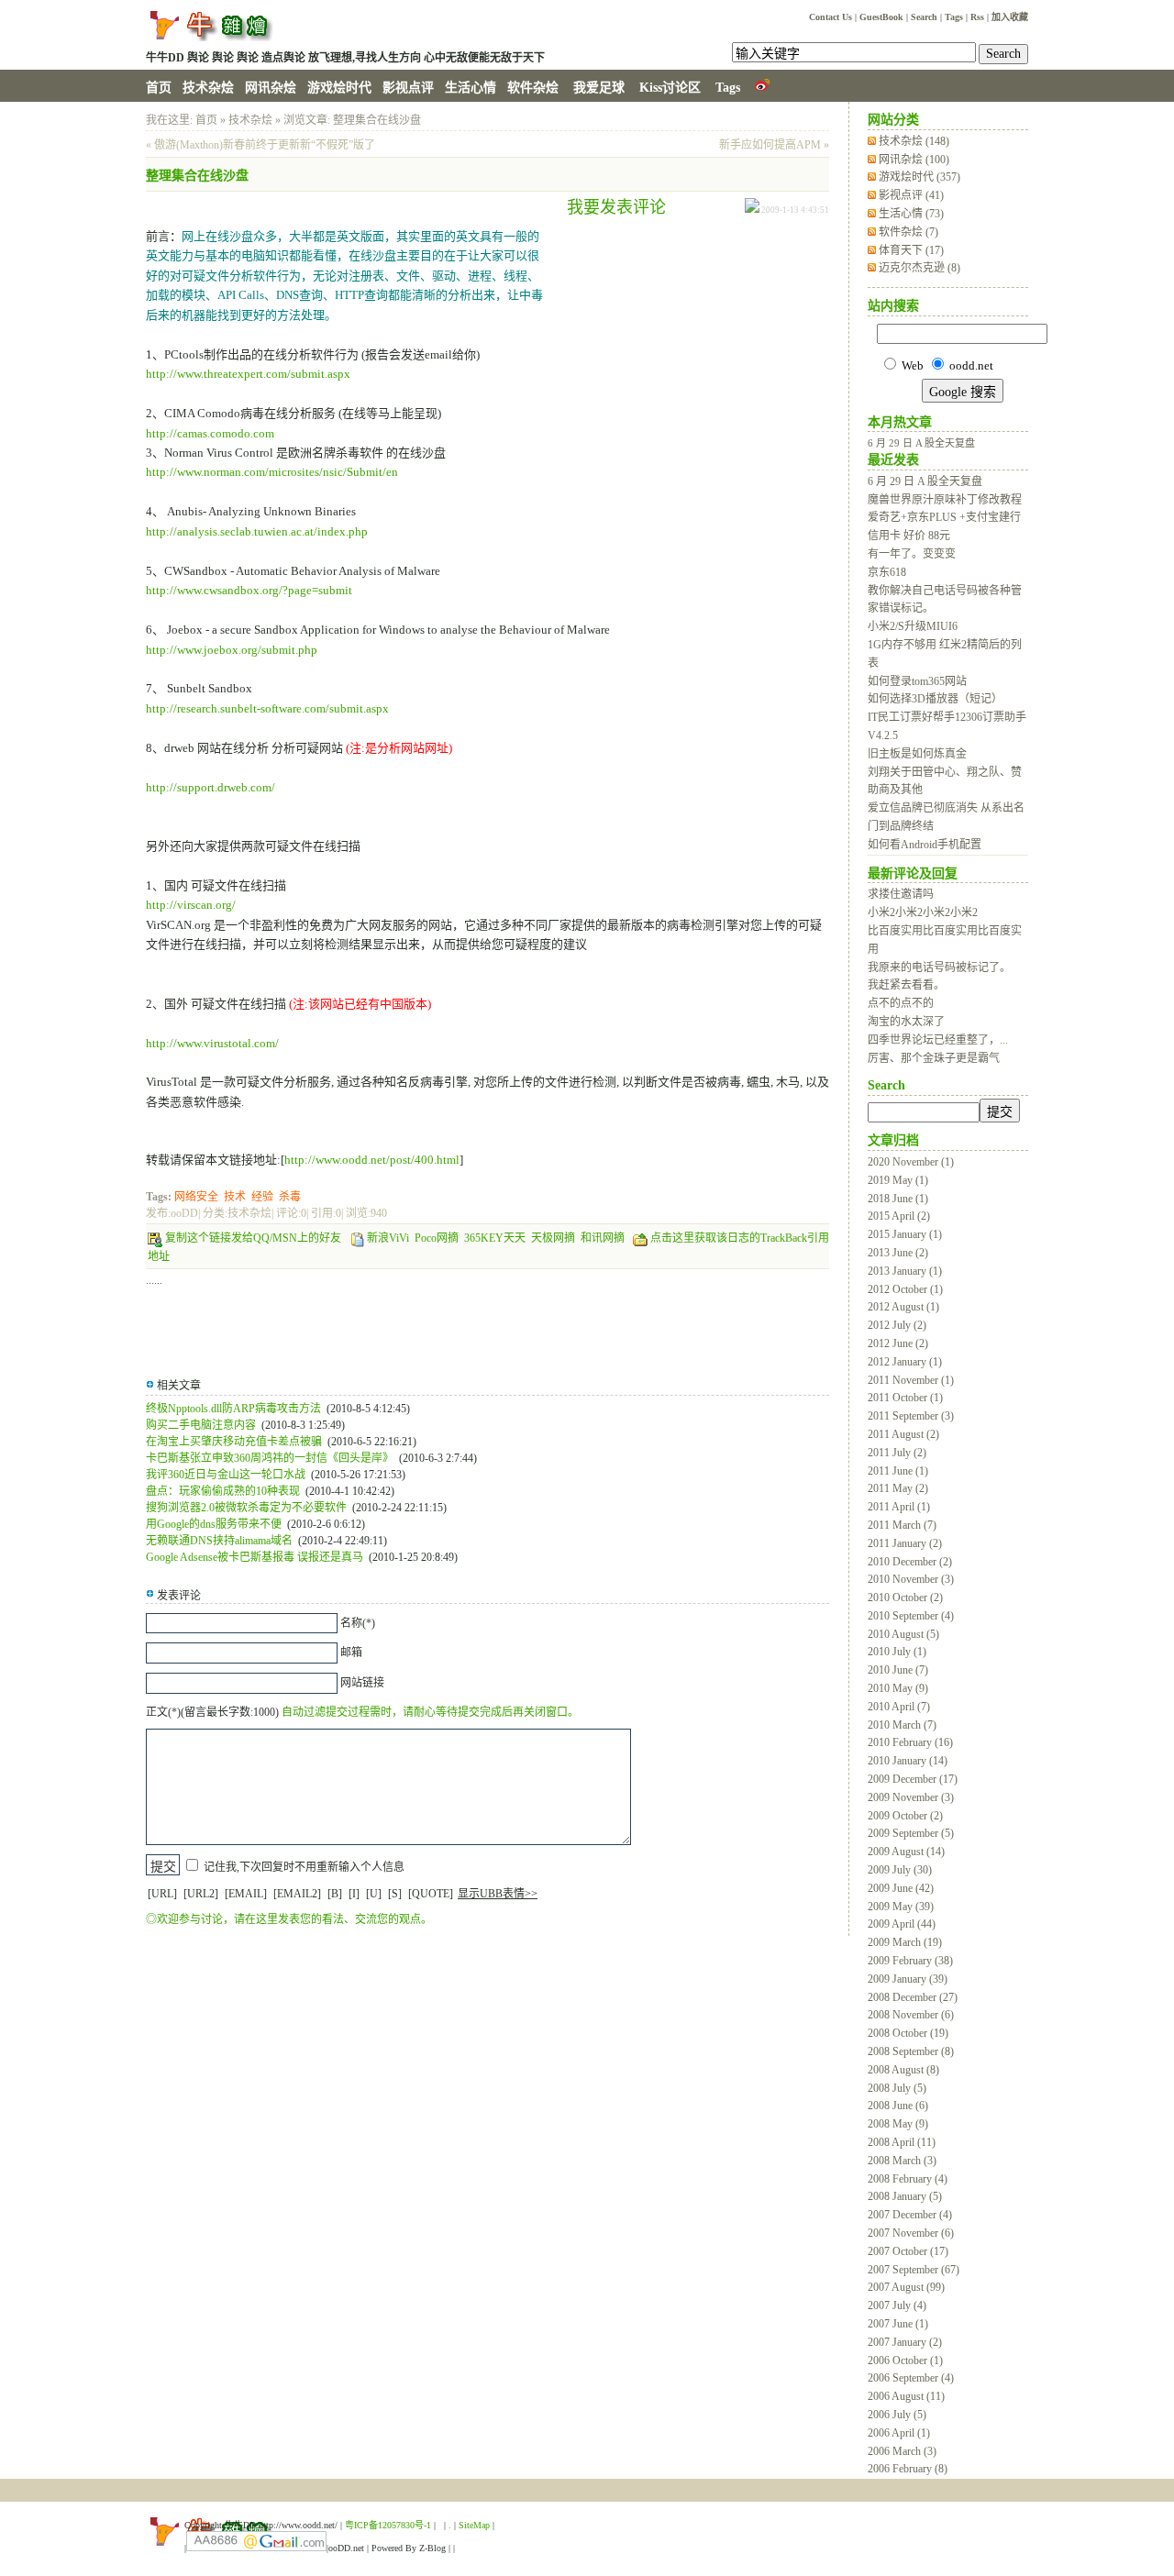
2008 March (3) (902, 2161)
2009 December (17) (913, 1779)
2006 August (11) (906, 2396)
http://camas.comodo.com (210, 433)
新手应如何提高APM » (774, 145)
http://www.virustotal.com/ (212, 1043)
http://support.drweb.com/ (210, 787)
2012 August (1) (903, 1307)
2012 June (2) (898, 1343)
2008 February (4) (908, 2179)
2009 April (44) (902, 1924)
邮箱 (351, 1653)
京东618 (887, 572)
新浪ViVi (388, 1238)
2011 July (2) (897, 1453)
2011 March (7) (902, 1525)
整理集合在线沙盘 (377, 120)
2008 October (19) (908, 2033)
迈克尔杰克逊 (919, 268)
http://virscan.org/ (191, 905)
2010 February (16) (910, 1742)
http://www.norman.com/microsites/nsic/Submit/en (272, 472)
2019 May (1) (898, 1180)
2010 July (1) (897, 1652)
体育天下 (911, 250)
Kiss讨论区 (670, 88)
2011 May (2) (898, 1488)
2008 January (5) (905, 2196)
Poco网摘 (437, 1238)
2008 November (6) (911, 2015)
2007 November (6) (911, 2233)
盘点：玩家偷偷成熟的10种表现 (223, 1491)
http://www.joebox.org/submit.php (232, 650)
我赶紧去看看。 (906, 985)
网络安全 (196, 1197)
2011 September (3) (911, 1416)
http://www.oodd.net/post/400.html (372, 1160)
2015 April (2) (899, 1216)
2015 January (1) (905, 1234)
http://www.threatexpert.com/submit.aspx (248, 374)
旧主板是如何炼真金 (917, 754)
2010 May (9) (898, 1688)
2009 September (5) (911, 1833)
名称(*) (358, 1623)
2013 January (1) (905, 1271)
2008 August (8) (903, 2070)
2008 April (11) (902, 2142)
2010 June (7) (898, 1670)
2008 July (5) (897, 2088)
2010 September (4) (911, 1616)
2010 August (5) (903, 1634)
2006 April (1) (899, 2433)
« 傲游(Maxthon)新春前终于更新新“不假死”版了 (260, 145)
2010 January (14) (908, 1761)
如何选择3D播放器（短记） (935, 699)
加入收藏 (1010, 17)
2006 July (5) (897, 2415)
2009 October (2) (905, 1816)
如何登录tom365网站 (917, 681)
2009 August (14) (906, 1852)
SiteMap (474, 2525)
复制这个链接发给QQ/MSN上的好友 (253, 1238)
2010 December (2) (910, 1562)
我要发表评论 (616, 207)
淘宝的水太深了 (906, 1022)
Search (924, 17)
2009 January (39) (908, 1979)
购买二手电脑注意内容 (201, 1425)
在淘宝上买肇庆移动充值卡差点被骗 (234, 1442)
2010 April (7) (899, 1707)
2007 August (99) (906, 2287)
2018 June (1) (898, 1199)
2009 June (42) (901, 1888)
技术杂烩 (208, 88)
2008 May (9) (898, 2124)
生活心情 (471, 88)
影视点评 (408, 88)
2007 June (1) (898, 2324)
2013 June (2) (898, 1253)
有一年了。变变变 (912, 554)
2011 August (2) (903, 1434)
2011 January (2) (905, 1543)
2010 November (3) (911, 1579)
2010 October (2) (905, 1598)
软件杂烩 (533, 88)
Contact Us (831, 17)
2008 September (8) (911, 2051)
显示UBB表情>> (498, 1894)
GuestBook (881, 17)
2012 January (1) (905, 1362)
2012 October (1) (905, 1289)
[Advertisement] (682, 350)
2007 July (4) (897, 2305)
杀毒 (290, 1197)
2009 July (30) (900, 1870)
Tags (954, 17)
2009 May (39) (901, 1907)
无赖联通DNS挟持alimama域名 (219, 1541)
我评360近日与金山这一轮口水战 (226, 1475)
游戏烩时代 (339, 88)
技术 (235, 1197)
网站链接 (362, 1683)
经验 (262, 1197)
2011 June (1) (898, 1471)
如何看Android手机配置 (925, 845)
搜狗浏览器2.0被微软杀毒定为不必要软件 (246, 1508)
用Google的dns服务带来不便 (214, 1524)
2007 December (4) (910, 2215)
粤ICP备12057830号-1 (388, 2525)
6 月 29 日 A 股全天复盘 (921, 443)
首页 (159, 88)
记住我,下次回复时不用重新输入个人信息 (304, 1867)
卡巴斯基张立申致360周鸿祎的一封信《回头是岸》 (270, 1458)
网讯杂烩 (271, 88)
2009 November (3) (911, 1797)
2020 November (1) (911, 1162)
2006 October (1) (905, 2360)
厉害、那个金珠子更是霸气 (934, 1058)
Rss (977, 17)
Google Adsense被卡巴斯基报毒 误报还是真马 (255, 1557)
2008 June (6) (898, 2106)
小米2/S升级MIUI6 (913, 626)
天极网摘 (553, 1238)
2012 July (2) (897, 1325)
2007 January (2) (905, 2342)
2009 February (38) (910, 1961)
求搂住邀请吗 (901, 894)
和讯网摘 (603, 1238)
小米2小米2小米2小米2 (923, 912)
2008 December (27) (913, 1997)
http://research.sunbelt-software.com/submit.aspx (267, 708)
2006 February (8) (908, 2469)
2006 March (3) (902, 2451)
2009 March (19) (905, 1942)
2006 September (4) (911, 2378)
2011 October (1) (905, 1398)
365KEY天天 (495, 1238)
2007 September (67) (914, 2270)
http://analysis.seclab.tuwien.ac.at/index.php (257, 531)
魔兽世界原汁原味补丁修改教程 (945, 500)
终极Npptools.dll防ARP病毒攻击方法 (233, 1409)
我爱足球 (599, 88)
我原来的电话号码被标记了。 (939, 967)
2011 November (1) (911, 1380)
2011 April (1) (899, 1507)
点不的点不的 (901, 1003)
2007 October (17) (908, 2251)
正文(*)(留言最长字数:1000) (212, 1712)
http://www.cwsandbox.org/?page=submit (249, 590)
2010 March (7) (902, 1725)
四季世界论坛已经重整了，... (938, 1040)
